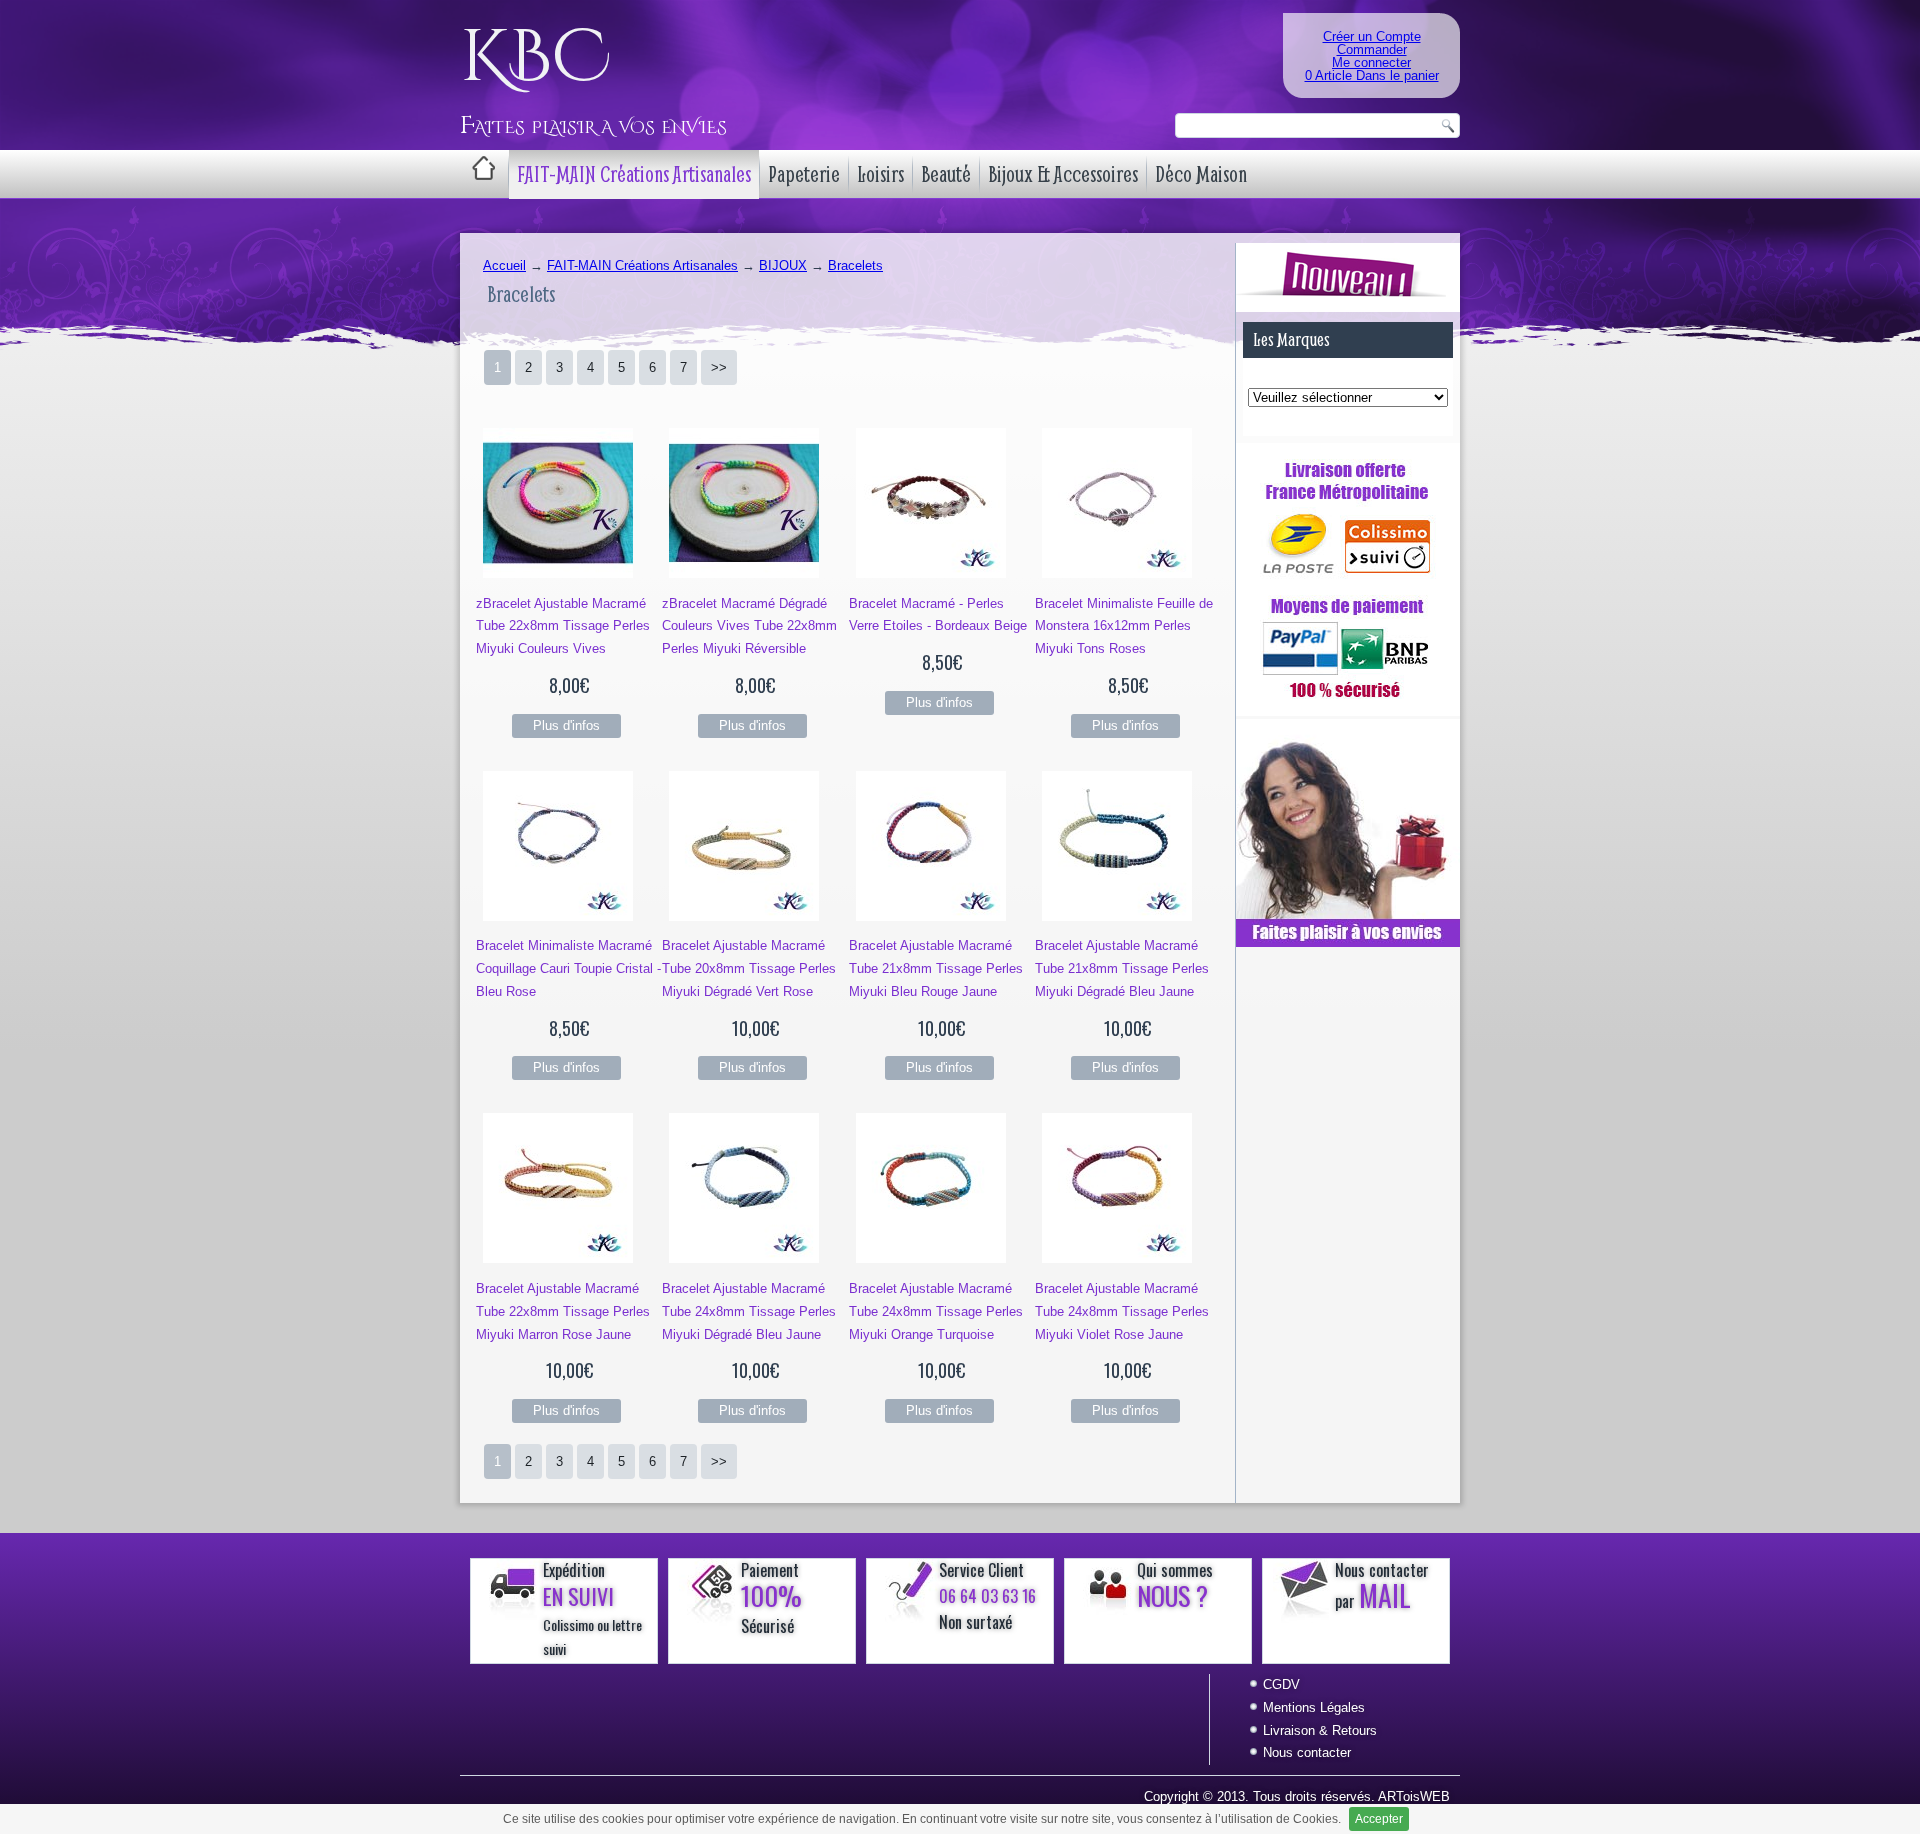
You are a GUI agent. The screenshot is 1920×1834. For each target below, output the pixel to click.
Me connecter (1371, 62)
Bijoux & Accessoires (1063, 174)
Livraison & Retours (1320, 1730)
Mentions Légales (1314, 1707)
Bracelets (855, 265)
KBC (535, 58)
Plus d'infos (566, 725)
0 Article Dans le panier (1372, 75)
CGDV (1281, 1684)
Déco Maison (1201, 174)
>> (719, 367)
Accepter (1379, 1819)
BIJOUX (783, 265)
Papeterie (804, 174)
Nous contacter (1307, 1752)
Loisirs (880, 174)
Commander (1372, 49)
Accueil (504, 265)
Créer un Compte (1372, 36)
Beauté (946, 174)
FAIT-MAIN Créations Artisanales (634, 174)
